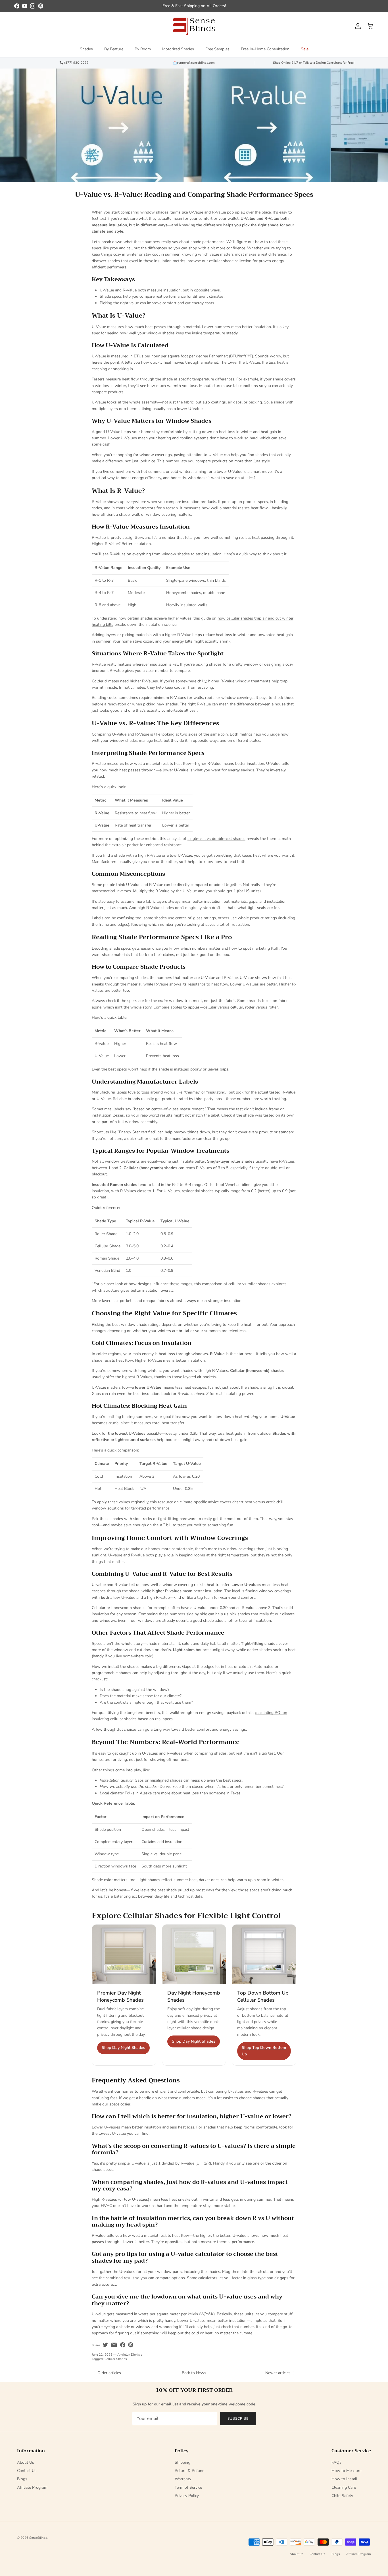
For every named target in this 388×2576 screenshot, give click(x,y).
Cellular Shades (116, 2359)
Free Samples (217, 49)
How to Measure (346, 2471)
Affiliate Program (32, 2487)
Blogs (22, 2479)
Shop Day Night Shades (123, 2048)
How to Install (344, 2479)
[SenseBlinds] (194, 26)
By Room (143, 49)
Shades (86, 49)
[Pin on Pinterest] (131, 2345)
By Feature (114, 49)
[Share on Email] (114, 2345)
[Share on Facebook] (123, 2345)
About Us (26, 2462)
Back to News (194, 2373)
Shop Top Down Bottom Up (264, 2051)
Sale (305, 49)
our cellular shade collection (227, 261)
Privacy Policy (187, 2496)
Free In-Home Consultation (265, 49)
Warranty (183, 2479)
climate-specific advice (199, 1502)
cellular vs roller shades (249, 1284)
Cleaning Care (344, 2487)
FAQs (336, 2462)
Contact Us (27, 2471)
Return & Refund (190, 2471)
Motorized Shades (178, 49)
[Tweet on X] (105, 2345)
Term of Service (188, 2487)
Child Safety (342, 2496)
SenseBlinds (38, 2538)
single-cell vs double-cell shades (216, 839)
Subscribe (238, 2418)
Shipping (182, 2462)
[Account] (357, 26)
